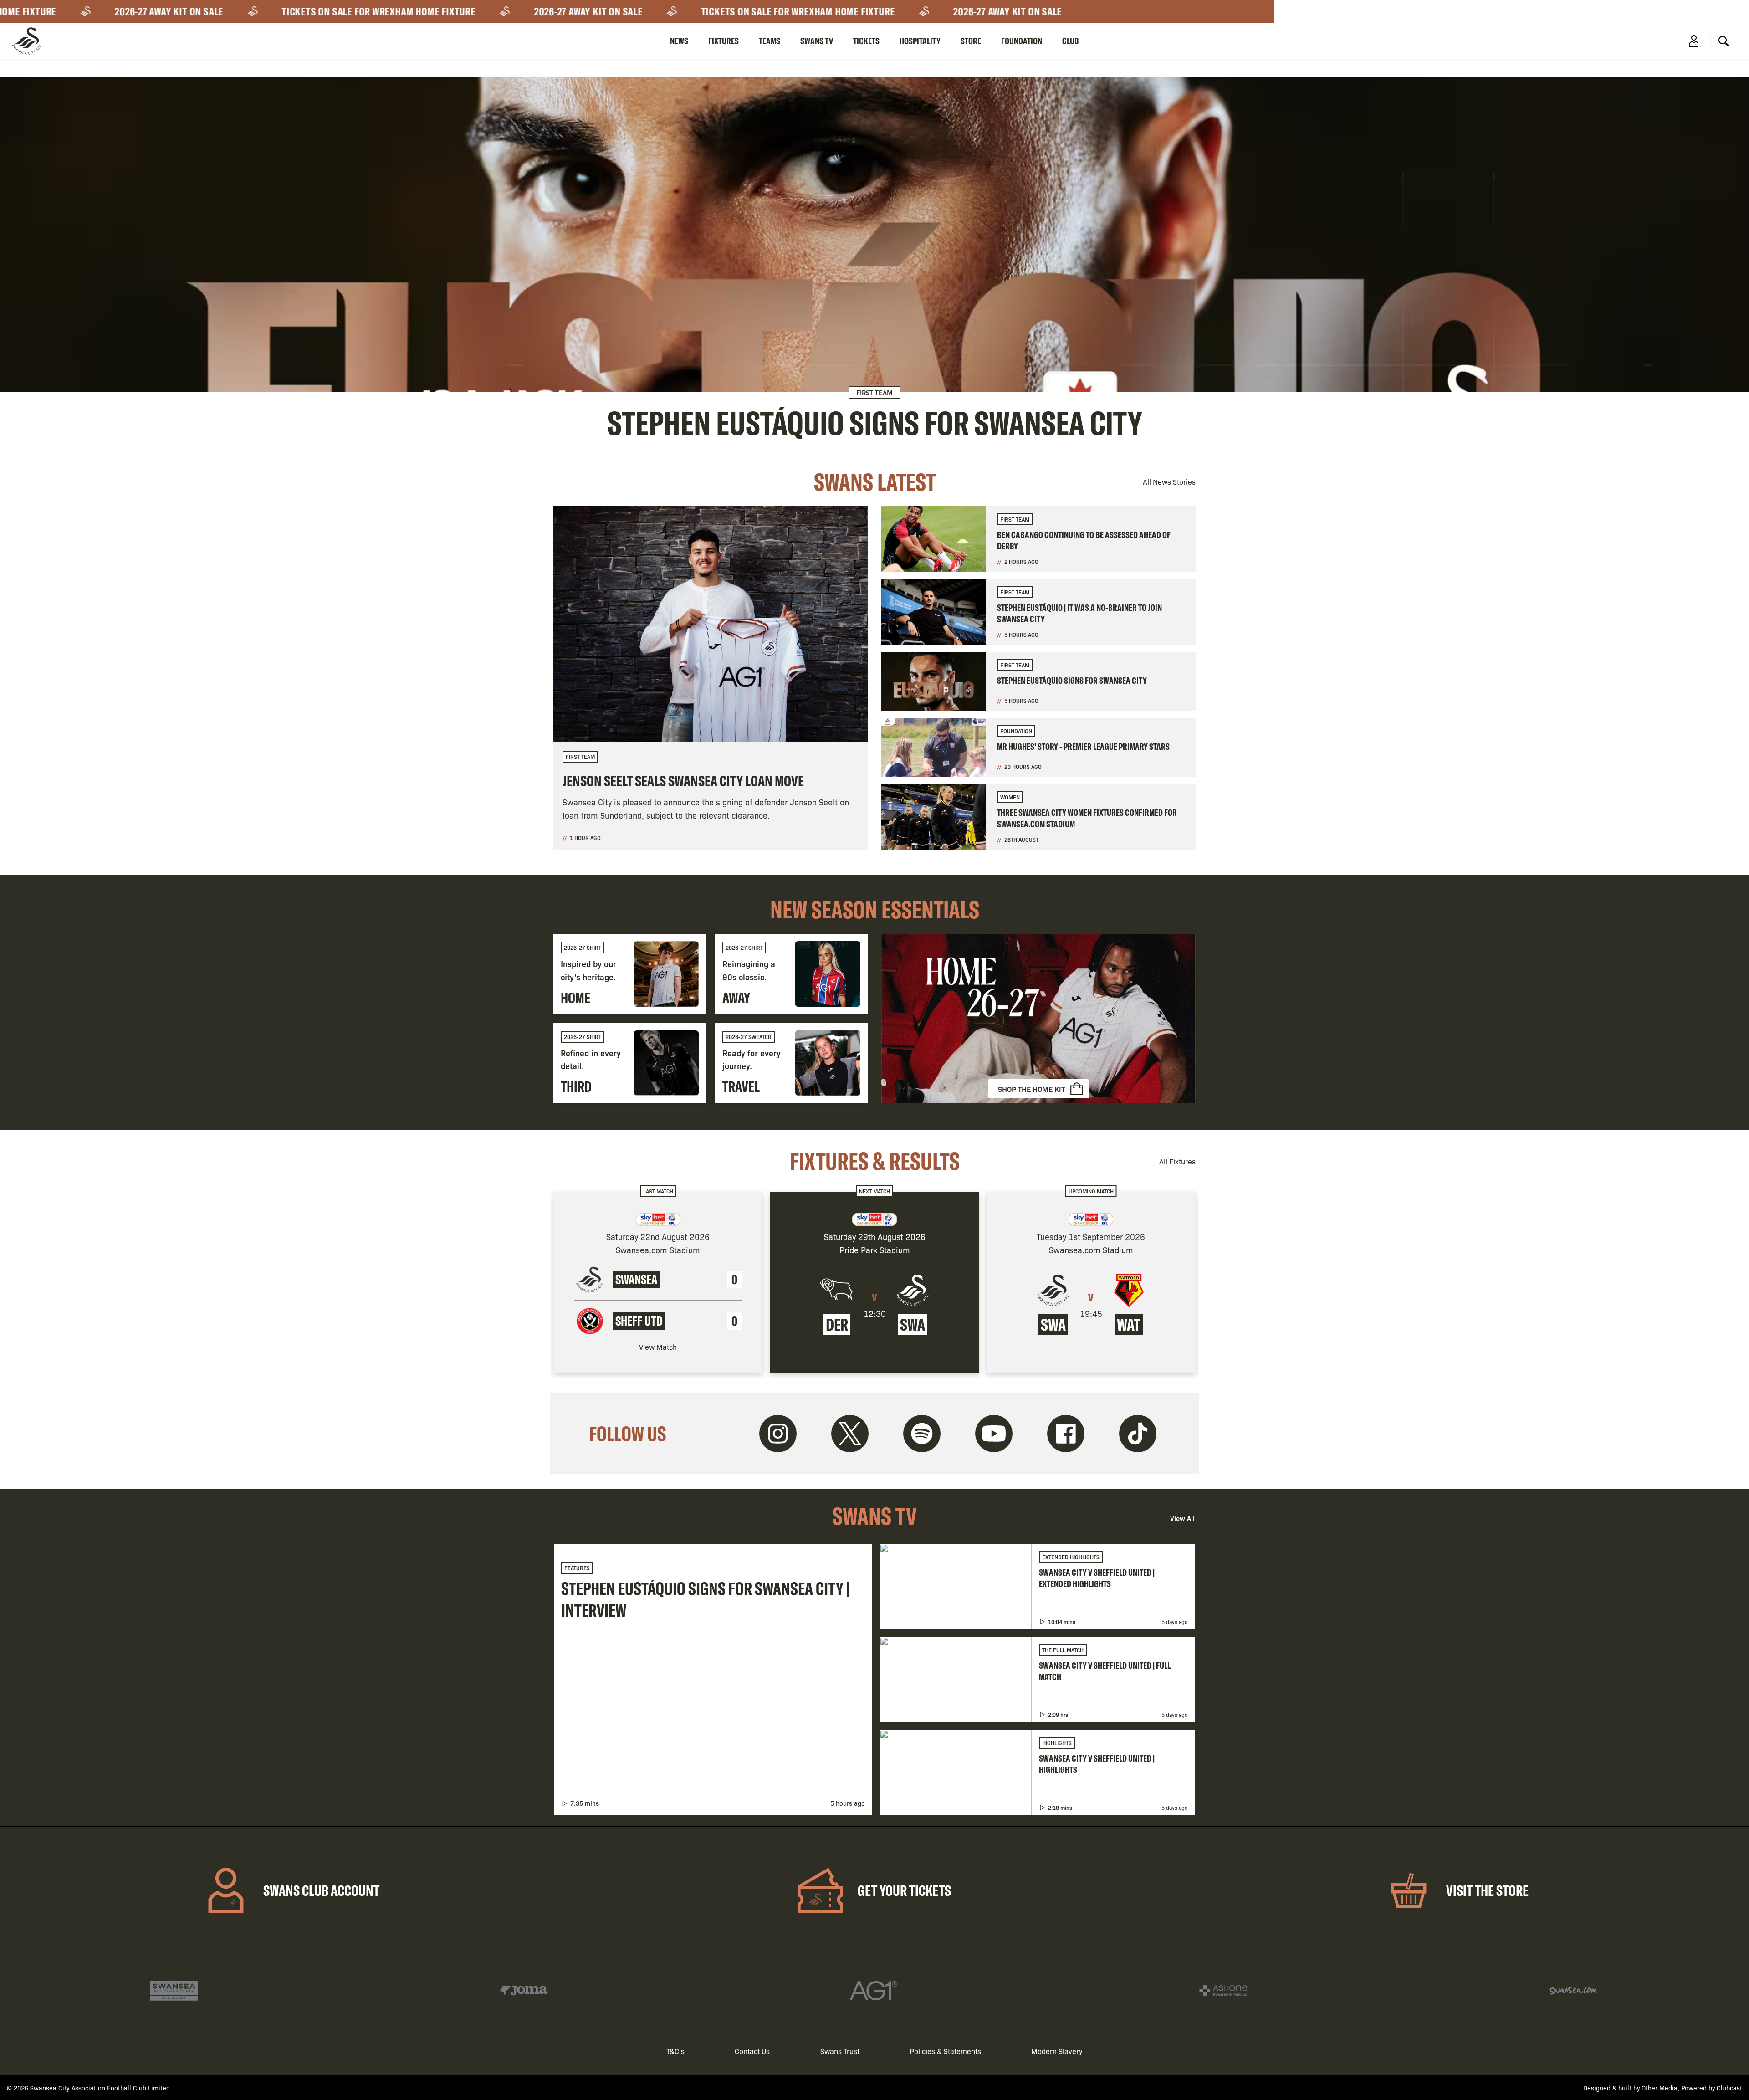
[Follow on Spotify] (922, 1434)
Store (971, 41)
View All (1182, 1518)
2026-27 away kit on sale (107, 11)
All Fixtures (1177, 1161)
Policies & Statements (945, 2051)
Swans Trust (840, 2051)
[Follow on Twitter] (850, 1434)
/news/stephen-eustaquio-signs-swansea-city (874, 259)
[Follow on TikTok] (1138, 1434)
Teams (770, 41)
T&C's (675, 2051)
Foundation (1022, 41)
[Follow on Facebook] (1066, 1434)
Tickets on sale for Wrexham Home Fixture (317, 11)
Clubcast (1729, 2088)
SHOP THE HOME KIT (1031, 1089)
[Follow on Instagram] (778, 1434)
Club (1071, 41)
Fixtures (724, 41)
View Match (658, 1347)
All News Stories (1169, 482)
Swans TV (817, 41)
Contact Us (752, 2051)
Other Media (1660, 2088)
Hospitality (920, 41)
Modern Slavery (1057, 2051)
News (679, 41)
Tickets (866, 41)
